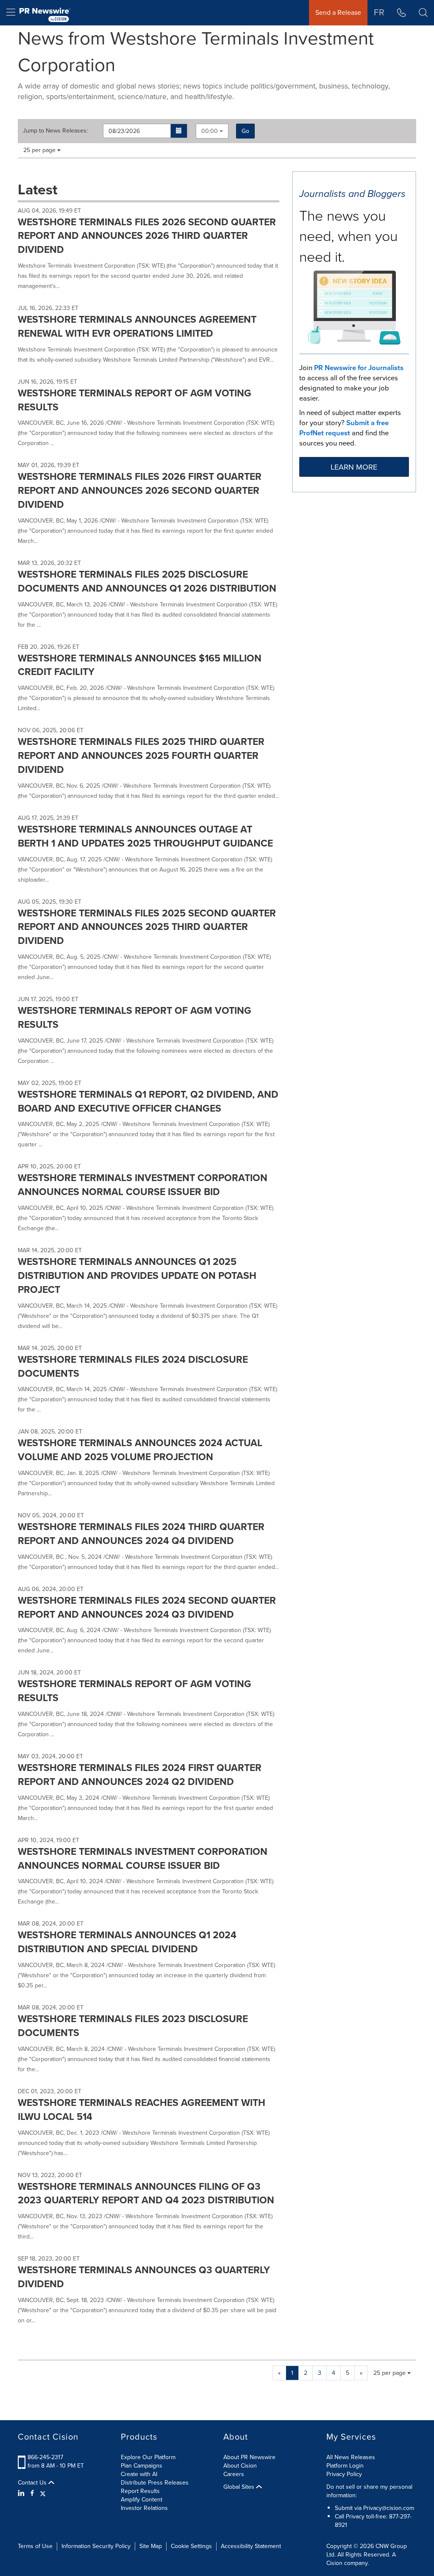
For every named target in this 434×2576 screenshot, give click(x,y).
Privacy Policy (344, 2474)
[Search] (423, 13)
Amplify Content (142, 2500)
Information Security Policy (96, 2546)
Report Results (140, 2491)
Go (245, 131)
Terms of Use (35, 2546)
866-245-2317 (45, 2457)
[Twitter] (43, 2493)
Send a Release (338, 12)
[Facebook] (32, 2493)
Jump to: (55, 131)
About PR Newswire (249, 2457)
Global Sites (240, 2487)
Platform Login (345, 2466)
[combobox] (212, 131)
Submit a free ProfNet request (344, 428)
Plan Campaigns (142, 2466)
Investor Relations (144, 2508)
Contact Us (33, 2483)
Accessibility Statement (251, 2546)
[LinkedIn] (22, 2493)
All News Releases (351, 2457)
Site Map (151, 2546)
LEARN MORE (354, 467)
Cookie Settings (191, 2546)
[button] (179, 131)
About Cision (240, 2466)
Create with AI (139, 2474)
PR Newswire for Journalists (359, 368)
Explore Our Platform (148, 2457)
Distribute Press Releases (155, 2483)
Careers (234, 2474)
